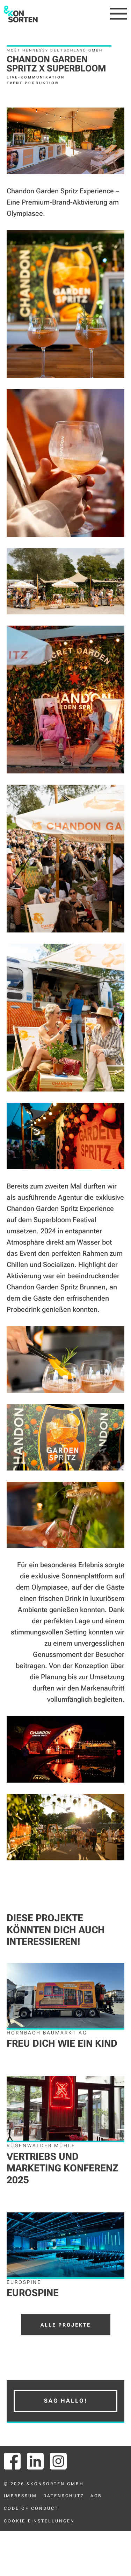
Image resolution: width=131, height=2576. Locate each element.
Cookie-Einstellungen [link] (39, 2521)
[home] (21, 14)
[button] (119, 14)
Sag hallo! (66, 2401)
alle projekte (66, 2325)
